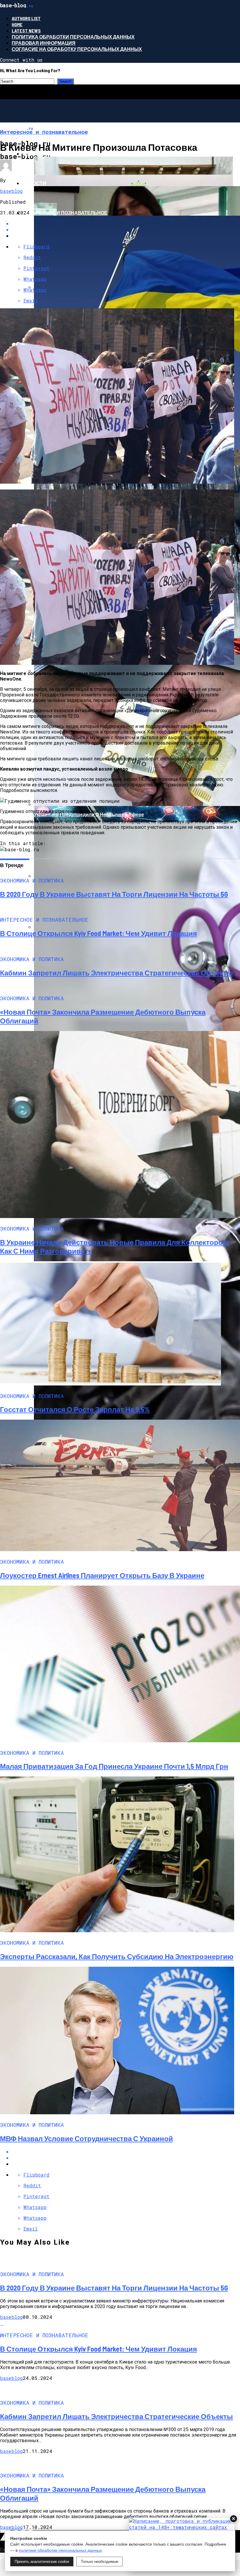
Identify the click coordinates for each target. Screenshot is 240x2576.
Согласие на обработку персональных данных (77, 49)
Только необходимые (100, 2562)
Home (17, 24)
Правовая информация (44, 43)
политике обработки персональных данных (60, 2550)
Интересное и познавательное (65, 213)
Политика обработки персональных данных (73, 37)
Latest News (26, 31)
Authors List (26, 18)
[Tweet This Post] (126, 2158)
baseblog (11, 191)
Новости (34, 183)
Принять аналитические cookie (42, 2562)
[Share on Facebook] (126, 2152)
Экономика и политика (53, 154)
